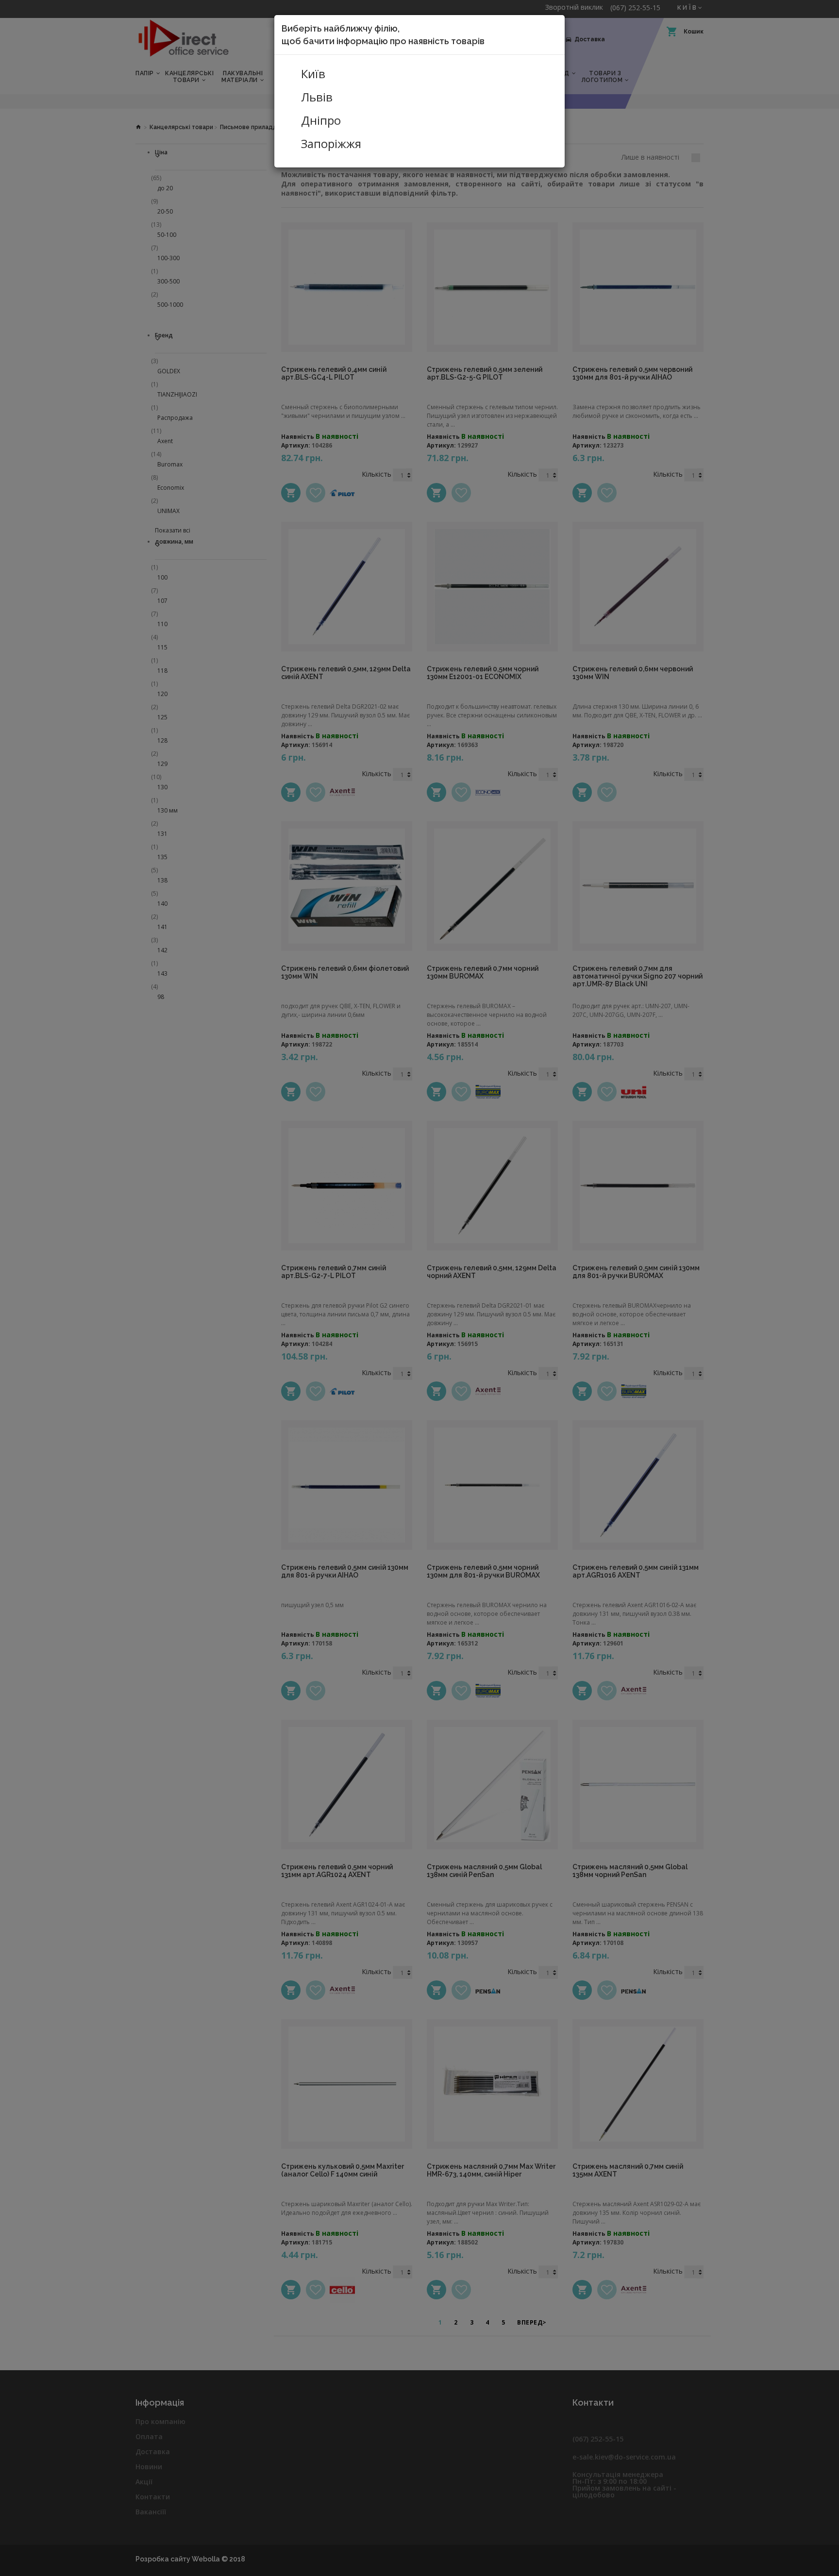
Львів (317, 97)
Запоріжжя (331, 144)
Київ (313, 74)
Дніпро (321, 120)
